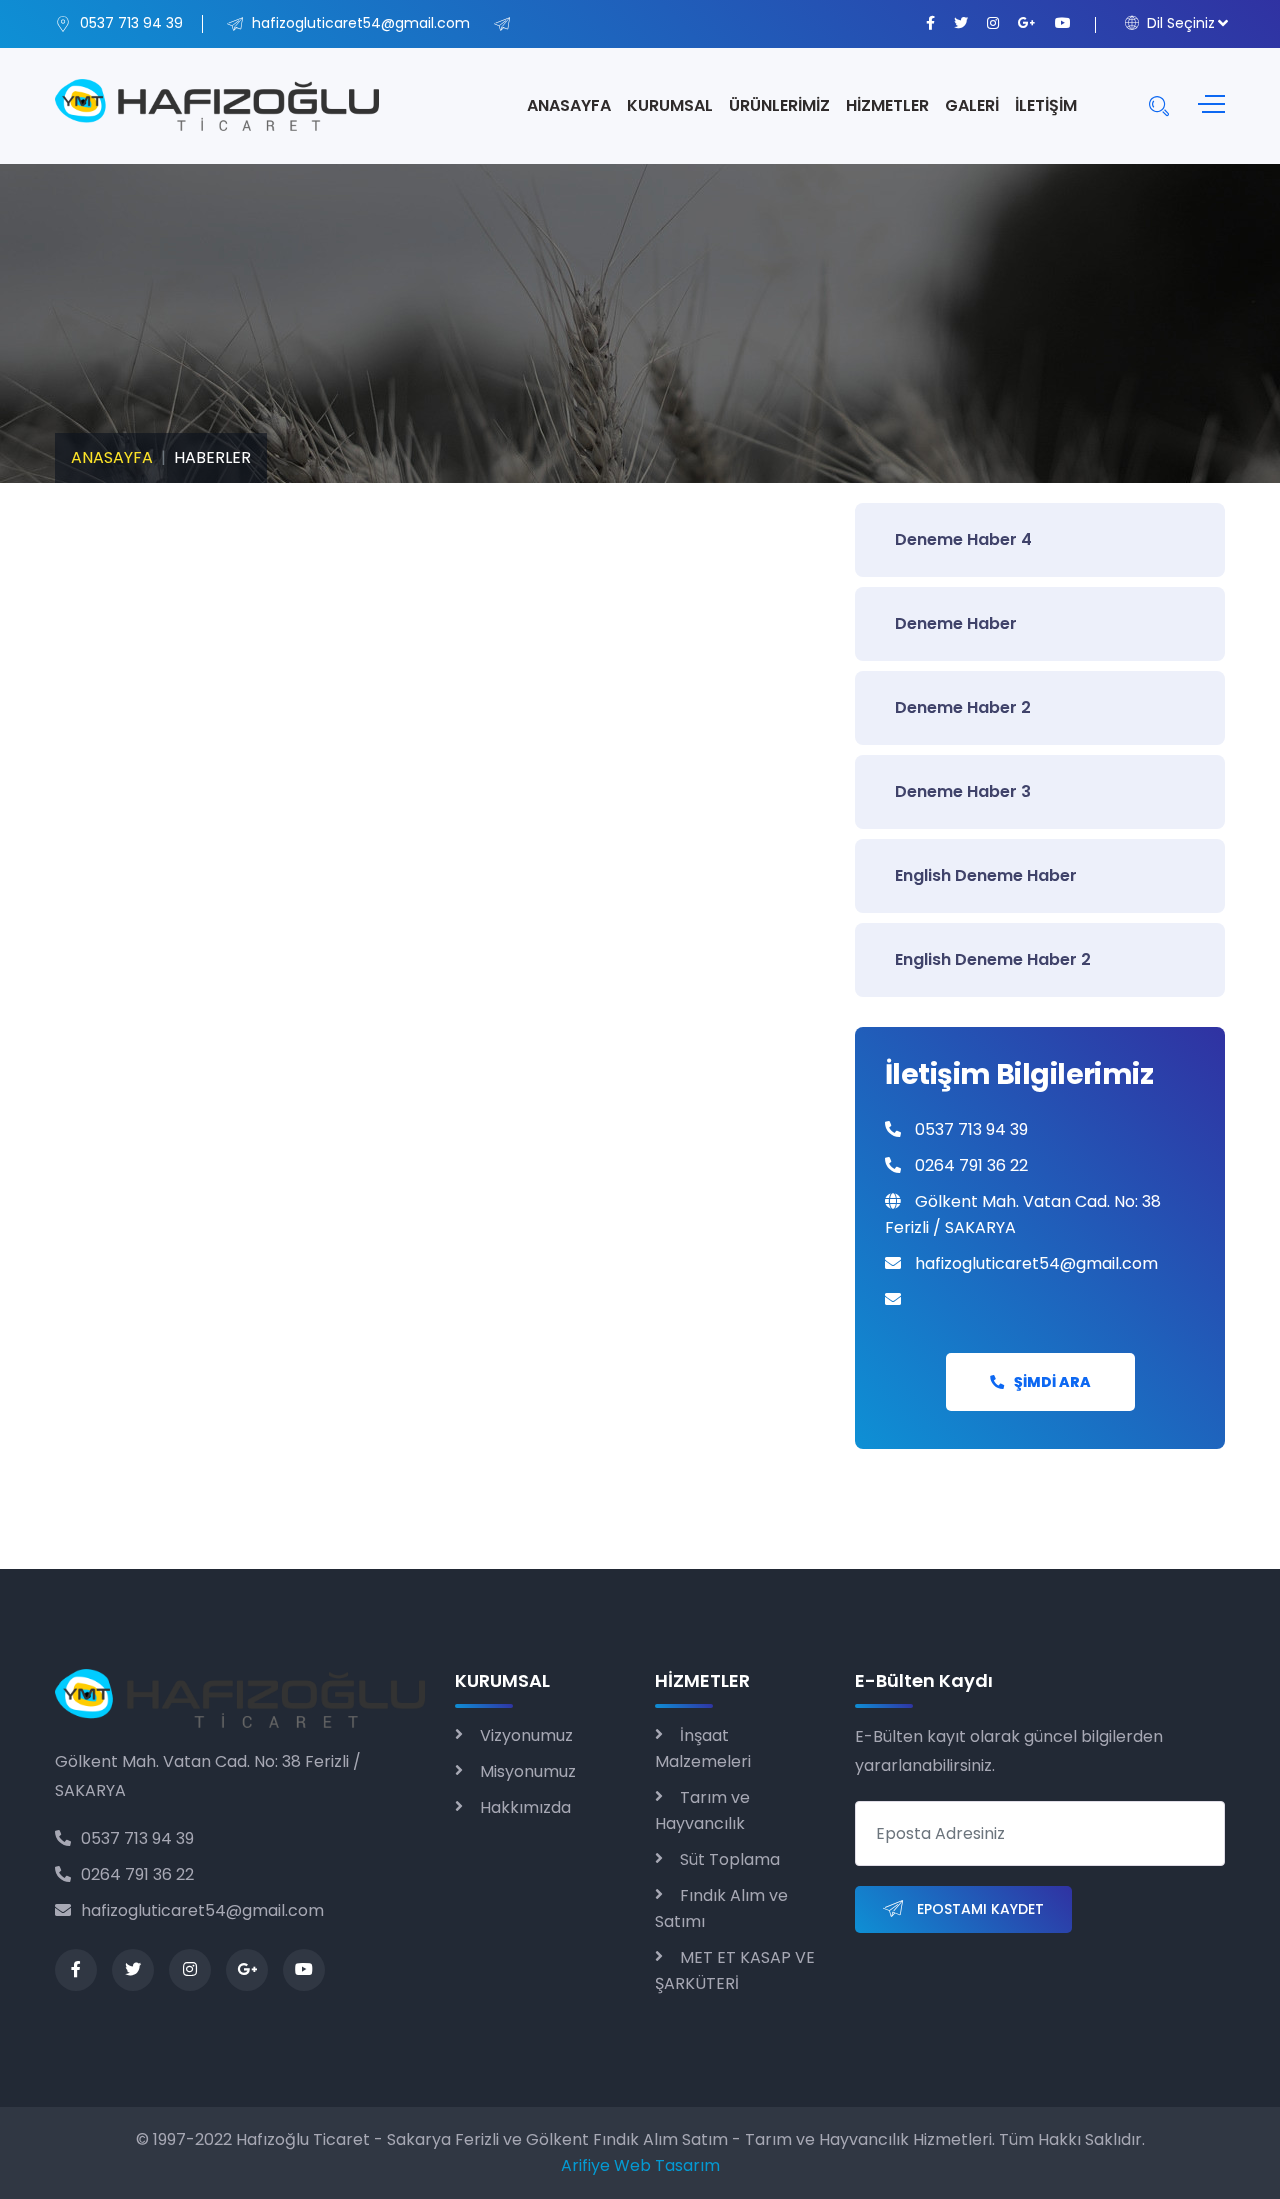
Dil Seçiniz (1179, 23)
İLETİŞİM (1046, 105)
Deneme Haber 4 (963, 539)
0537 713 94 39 (137, 1838)
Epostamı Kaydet (978, 1909)
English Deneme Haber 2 (993, 959)
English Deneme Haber (986, 875)
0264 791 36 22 (137, 1874)
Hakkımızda (525, 1807)
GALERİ (972, 105)
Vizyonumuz (526, 1735)
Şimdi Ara (1052, 1382)
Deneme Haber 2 (963, 707)
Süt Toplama (730, 1859)
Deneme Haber (956, 623)
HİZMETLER (887, 105)
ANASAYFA (569, 105)
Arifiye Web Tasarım (640, 2165)
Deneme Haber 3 (963, 791)
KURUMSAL (670, 105)
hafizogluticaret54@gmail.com (202, 1910)
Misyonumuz (528, 1771)
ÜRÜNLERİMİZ (779, 105)
